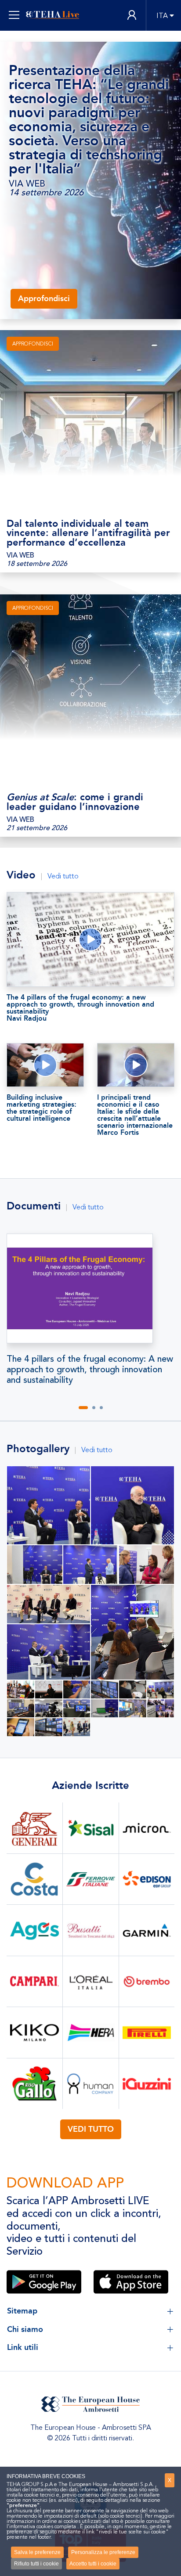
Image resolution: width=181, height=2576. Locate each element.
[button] (83, 1408)
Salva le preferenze (37, 2552)
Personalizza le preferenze (103, 2552)
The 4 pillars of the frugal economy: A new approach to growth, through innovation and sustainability (90, 1370)
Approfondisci (44, 299)
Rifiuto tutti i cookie (36, 2564)
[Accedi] (132, 16)
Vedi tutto (63, 876)
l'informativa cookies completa (41, 2526)
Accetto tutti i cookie (93, 2564)
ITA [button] (162, 16)
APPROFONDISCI (33, 344)
